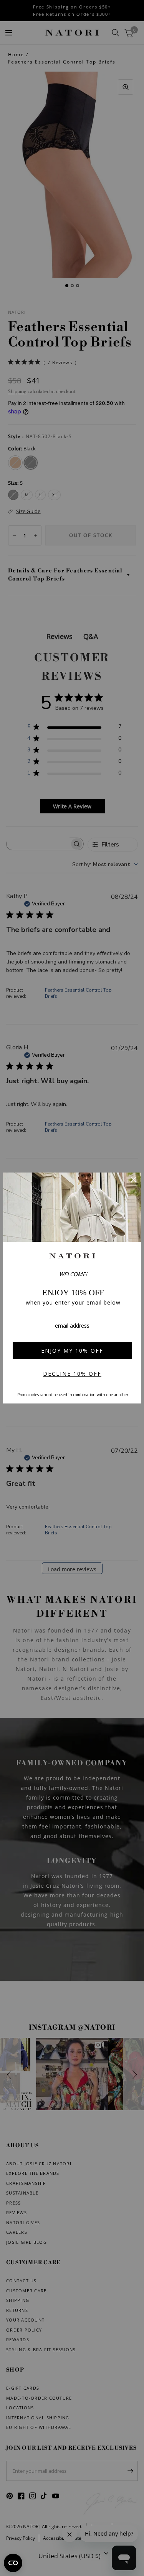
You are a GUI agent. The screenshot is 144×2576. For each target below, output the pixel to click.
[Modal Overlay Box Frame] (72, 1288)
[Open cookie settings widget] (13, 2563)
